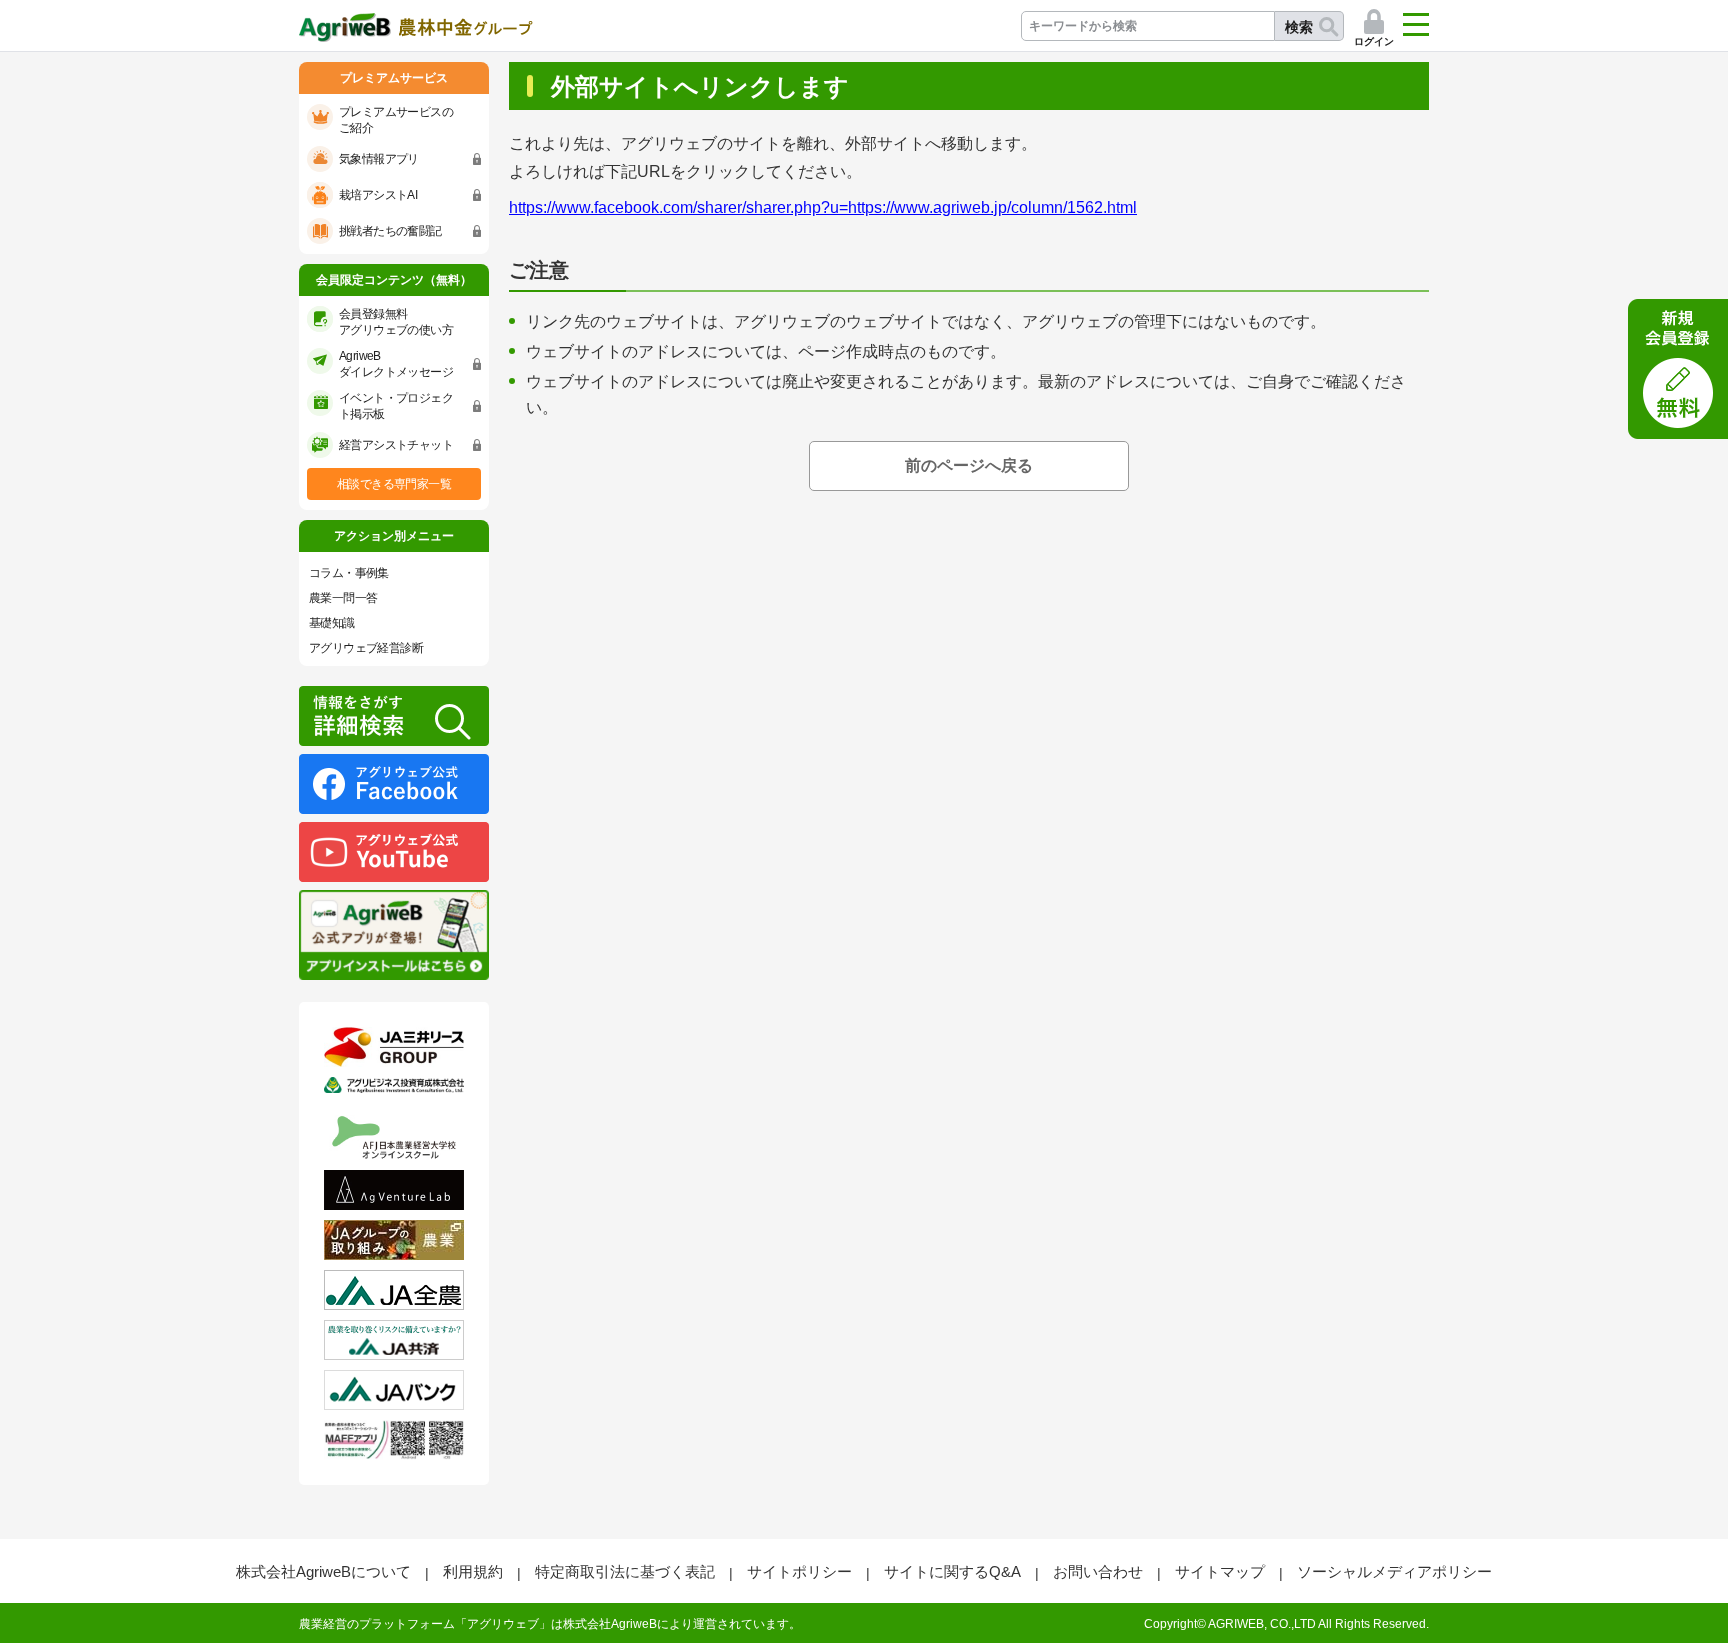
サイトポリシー (799, 1571)
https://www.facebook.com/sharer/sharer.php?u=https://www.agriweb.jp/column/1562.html (823, 207)
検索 (1299, 27)
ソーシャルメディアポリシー (1394, 1571)
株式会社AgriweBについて (323, 1571)
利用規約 (473, 1571)
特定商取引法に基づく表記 (625, 1571)
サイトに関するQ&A (952, 1571)
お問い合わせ (1098, 1571)
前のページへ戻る (969, 465)
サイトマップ (1220, 1571)
